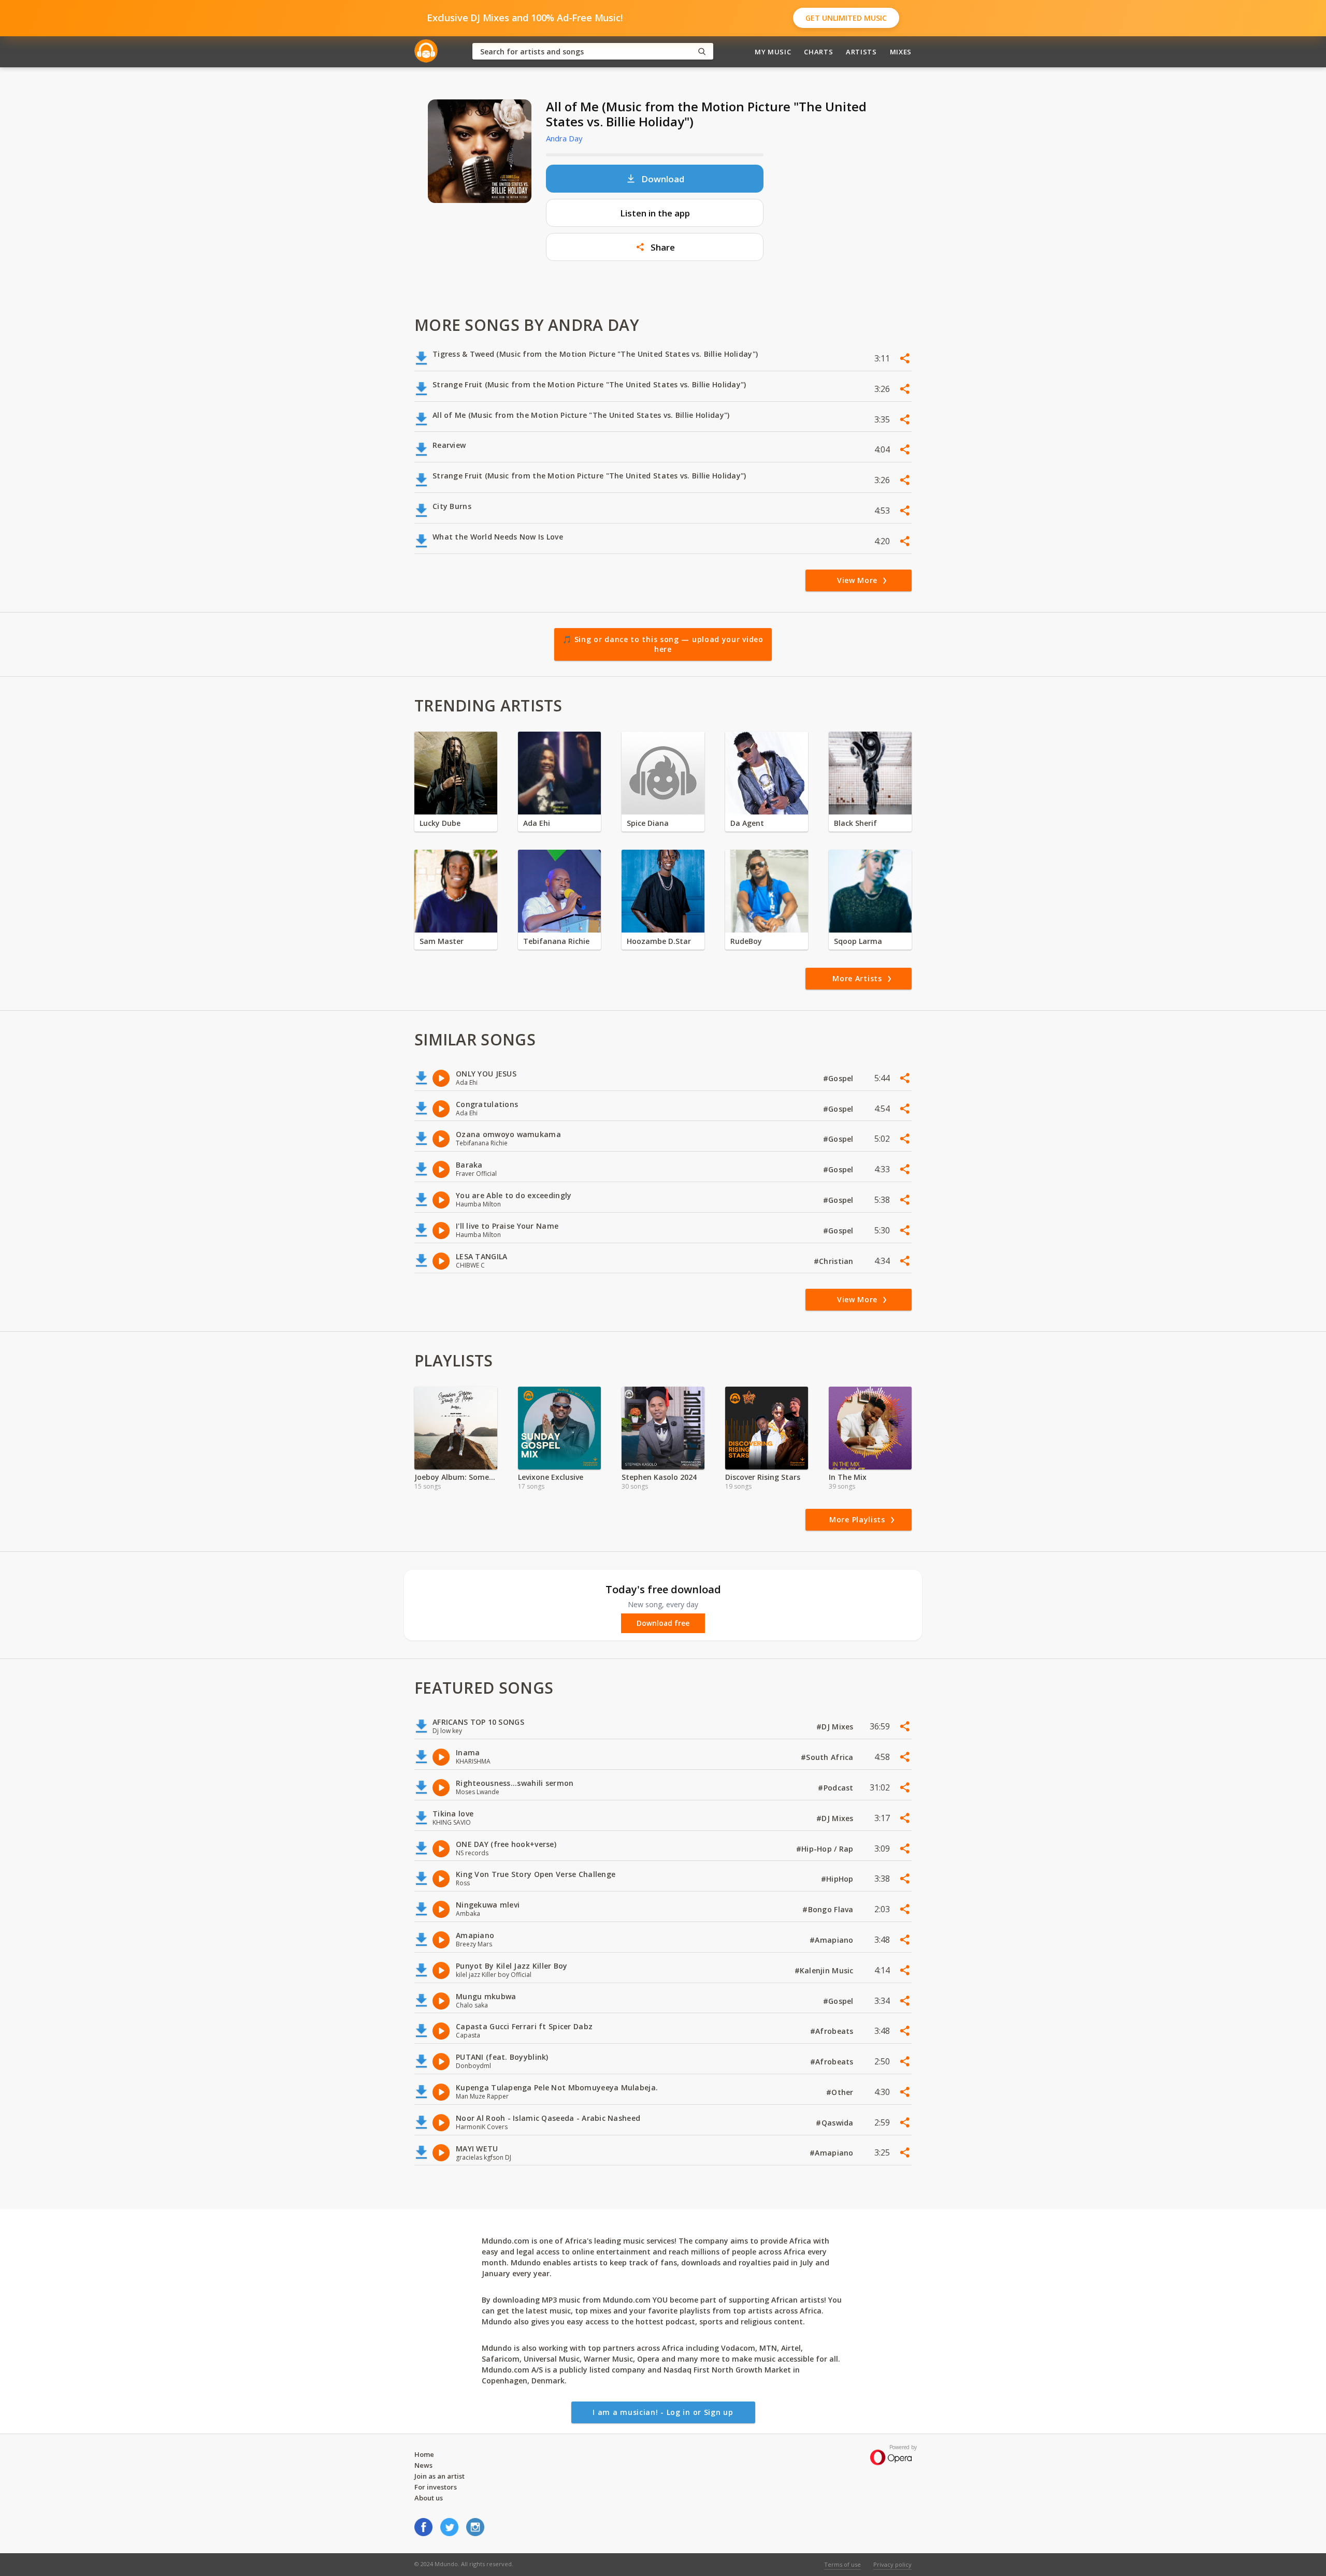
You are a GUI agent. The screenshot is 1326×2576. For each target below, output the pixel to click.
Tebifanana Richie (556, 941)
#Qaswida (836, 2123)
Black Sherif (855, 823)
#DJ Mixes (836, 1727)
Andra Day (564, 138)
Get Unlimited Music (846, 18)
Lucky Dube (440, 823)
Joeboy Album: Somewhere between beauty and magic (456, 1477)
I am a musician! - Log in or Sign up (663, 2412)
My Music (773, 52)
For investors (436, 2487)
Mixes (901, 52)
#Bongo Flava (829, 1909)
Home (424, 2454)
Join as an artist (439, 2476)
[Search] (702, 52)
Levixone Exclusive (551, 1477)
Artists (861, 52)
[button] (655, 247)
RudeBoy (746, 941)
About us (429, 2498)
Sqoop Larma (858, 941)
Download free (663, 1623)
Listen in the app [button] (655, 213)
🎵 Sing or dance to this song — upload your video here (663, 644)
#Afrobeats (833, 2031)
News (423, 2465)
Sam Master (442, 941)
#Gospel (839, 1078)
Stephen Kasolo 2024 (659, 1477)
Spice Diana (648, 823)
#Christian (835, 1261)
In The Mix (848, 1477)
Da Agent (747, 823)
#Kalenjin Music (825, 1970)
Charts (818, 52)
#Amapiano (833, 1940)
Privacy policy (892, 2564)
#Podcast (837, 1788)
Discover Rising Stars (763, 1477)
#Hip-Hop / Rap (826, 1849)
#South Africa (828, 1757)
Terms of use (842, 2564)
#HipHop (838, 1879)
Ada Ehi (537, 823)
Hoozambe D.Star (659, 941)
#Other (841, 2092)
